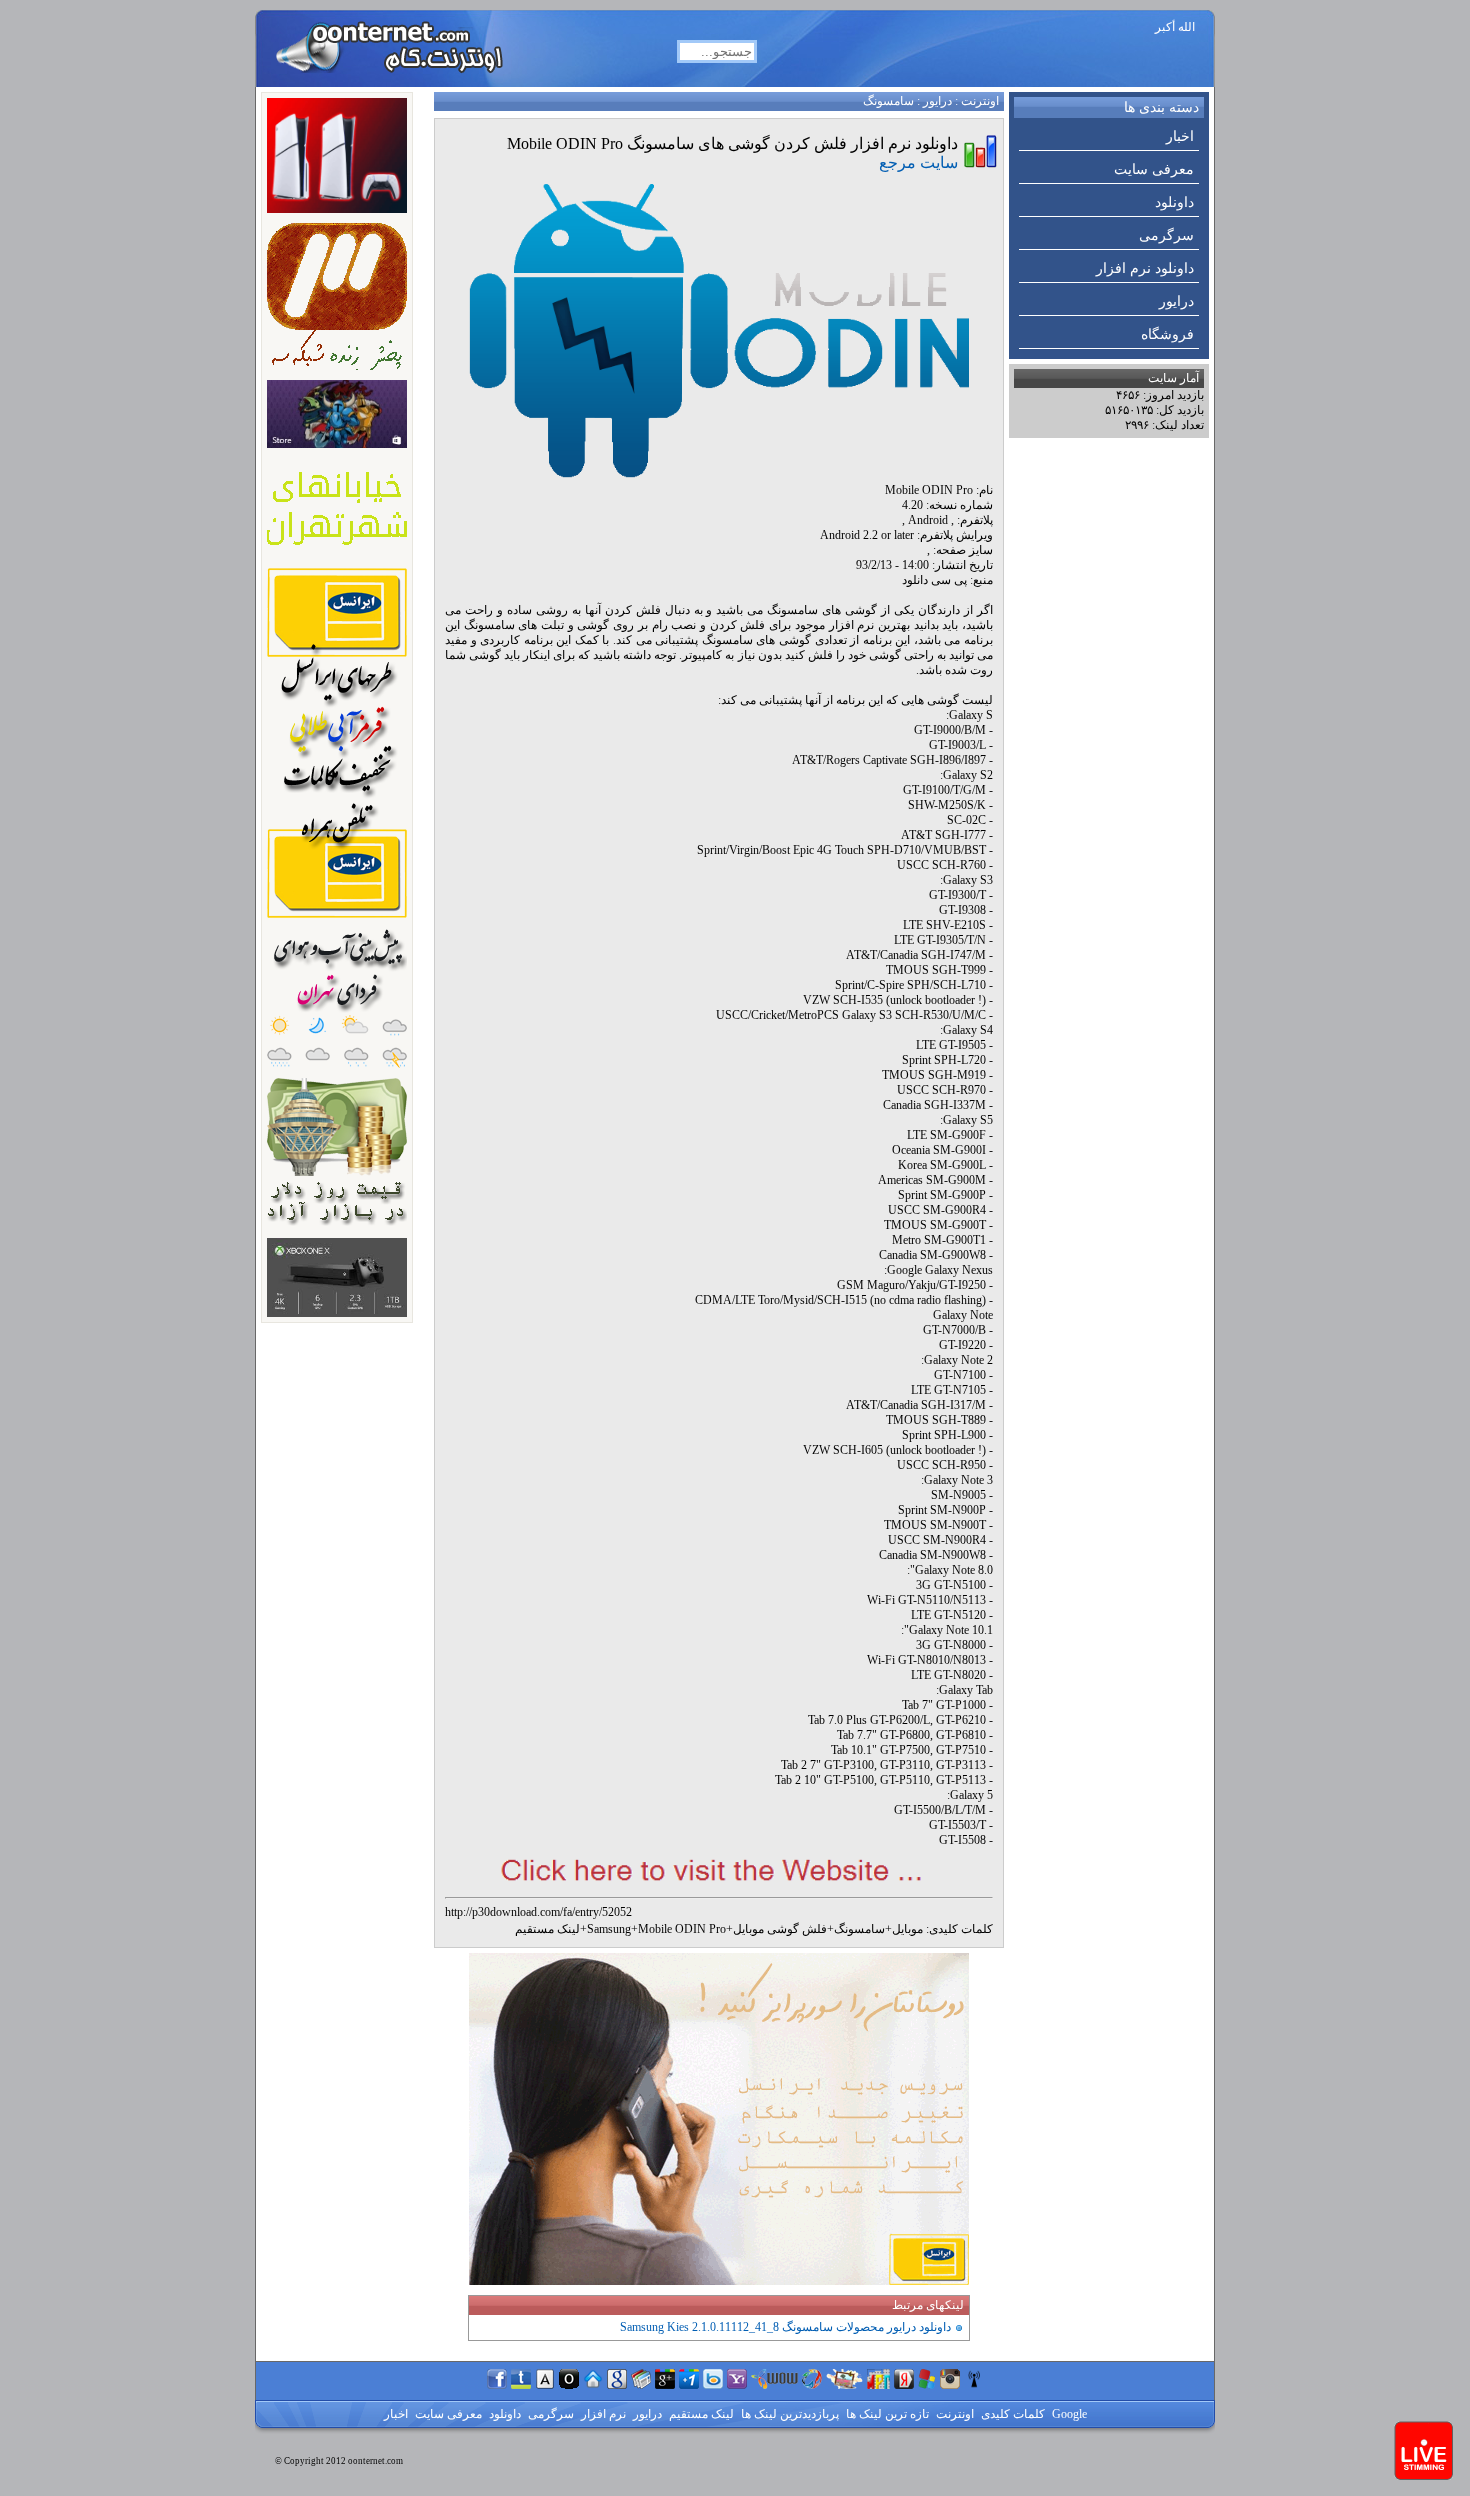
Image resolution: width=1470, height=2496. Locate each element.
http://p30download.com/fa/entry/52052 (538, 1912)
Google (1068, 2414)
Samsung (609, 1929)
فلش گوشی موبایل (780, 1929)
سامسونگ (888, 101)
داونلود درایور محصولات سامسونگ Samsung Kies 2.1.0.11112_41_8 (785, 2327)
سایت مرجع (918, 162)
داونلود (1174, 202)
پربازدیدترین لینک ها (788, 2414)
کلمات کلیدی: (959, 1929)
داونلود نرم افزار (1145, 268)
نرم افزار (602, 2414)
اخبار (1180, 136)
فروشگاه (1167, 334)
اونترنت (980, 101)
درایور (1176, 301)
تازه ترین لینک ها (886, 2414)
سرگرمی (1166, 235)
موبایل (907, 1929)
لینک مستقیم (547, 1929)
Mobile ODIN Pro (682, 1929)
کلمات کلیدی (1011, 2414)
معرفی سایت (1154, 169)
